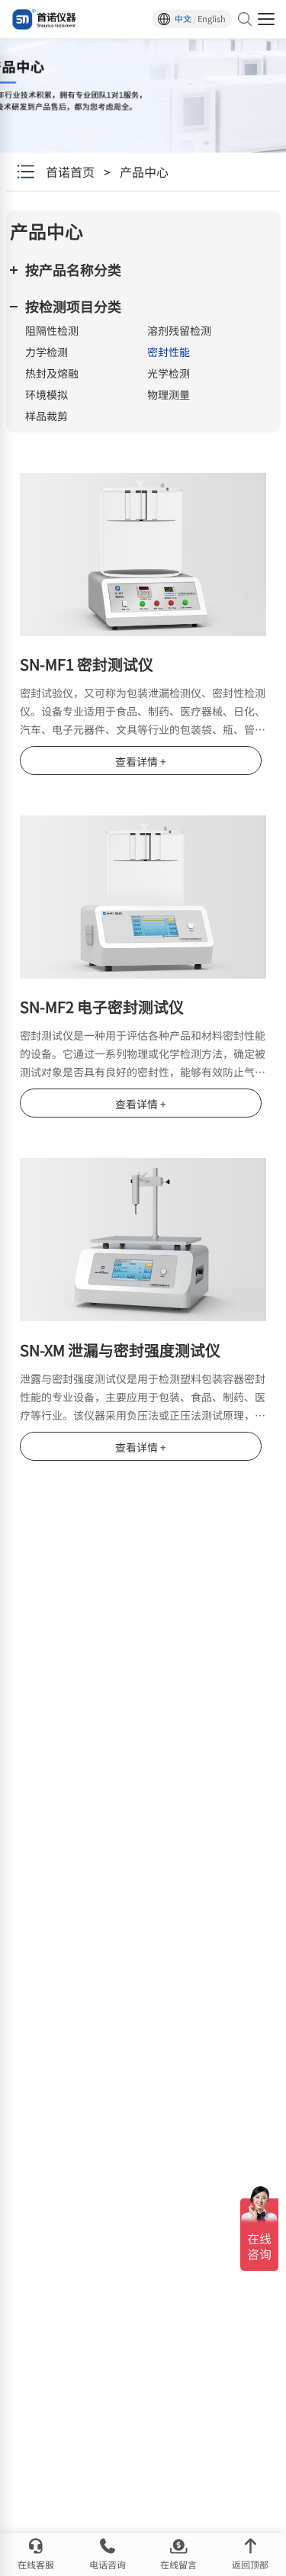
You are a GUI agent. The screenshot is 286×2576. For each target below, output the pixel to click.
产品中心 (144, 172)
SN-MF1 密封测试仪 (87, 664)
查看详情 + (141, 761)
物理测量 (169, 394)
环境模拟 (47, 394)
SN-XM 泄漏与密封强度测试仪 (120, 1350)
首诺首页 (70, 172)
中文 (183, 19)
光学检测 (169, 373)
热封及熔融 (52, 373)
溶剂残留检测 (179, 330)
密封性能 (169, 352)
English (212, 19)
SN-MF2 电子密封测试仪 (102, 1007)
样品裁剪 (47, 416)
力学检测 (47, 352)
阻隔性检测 (52, 330)
